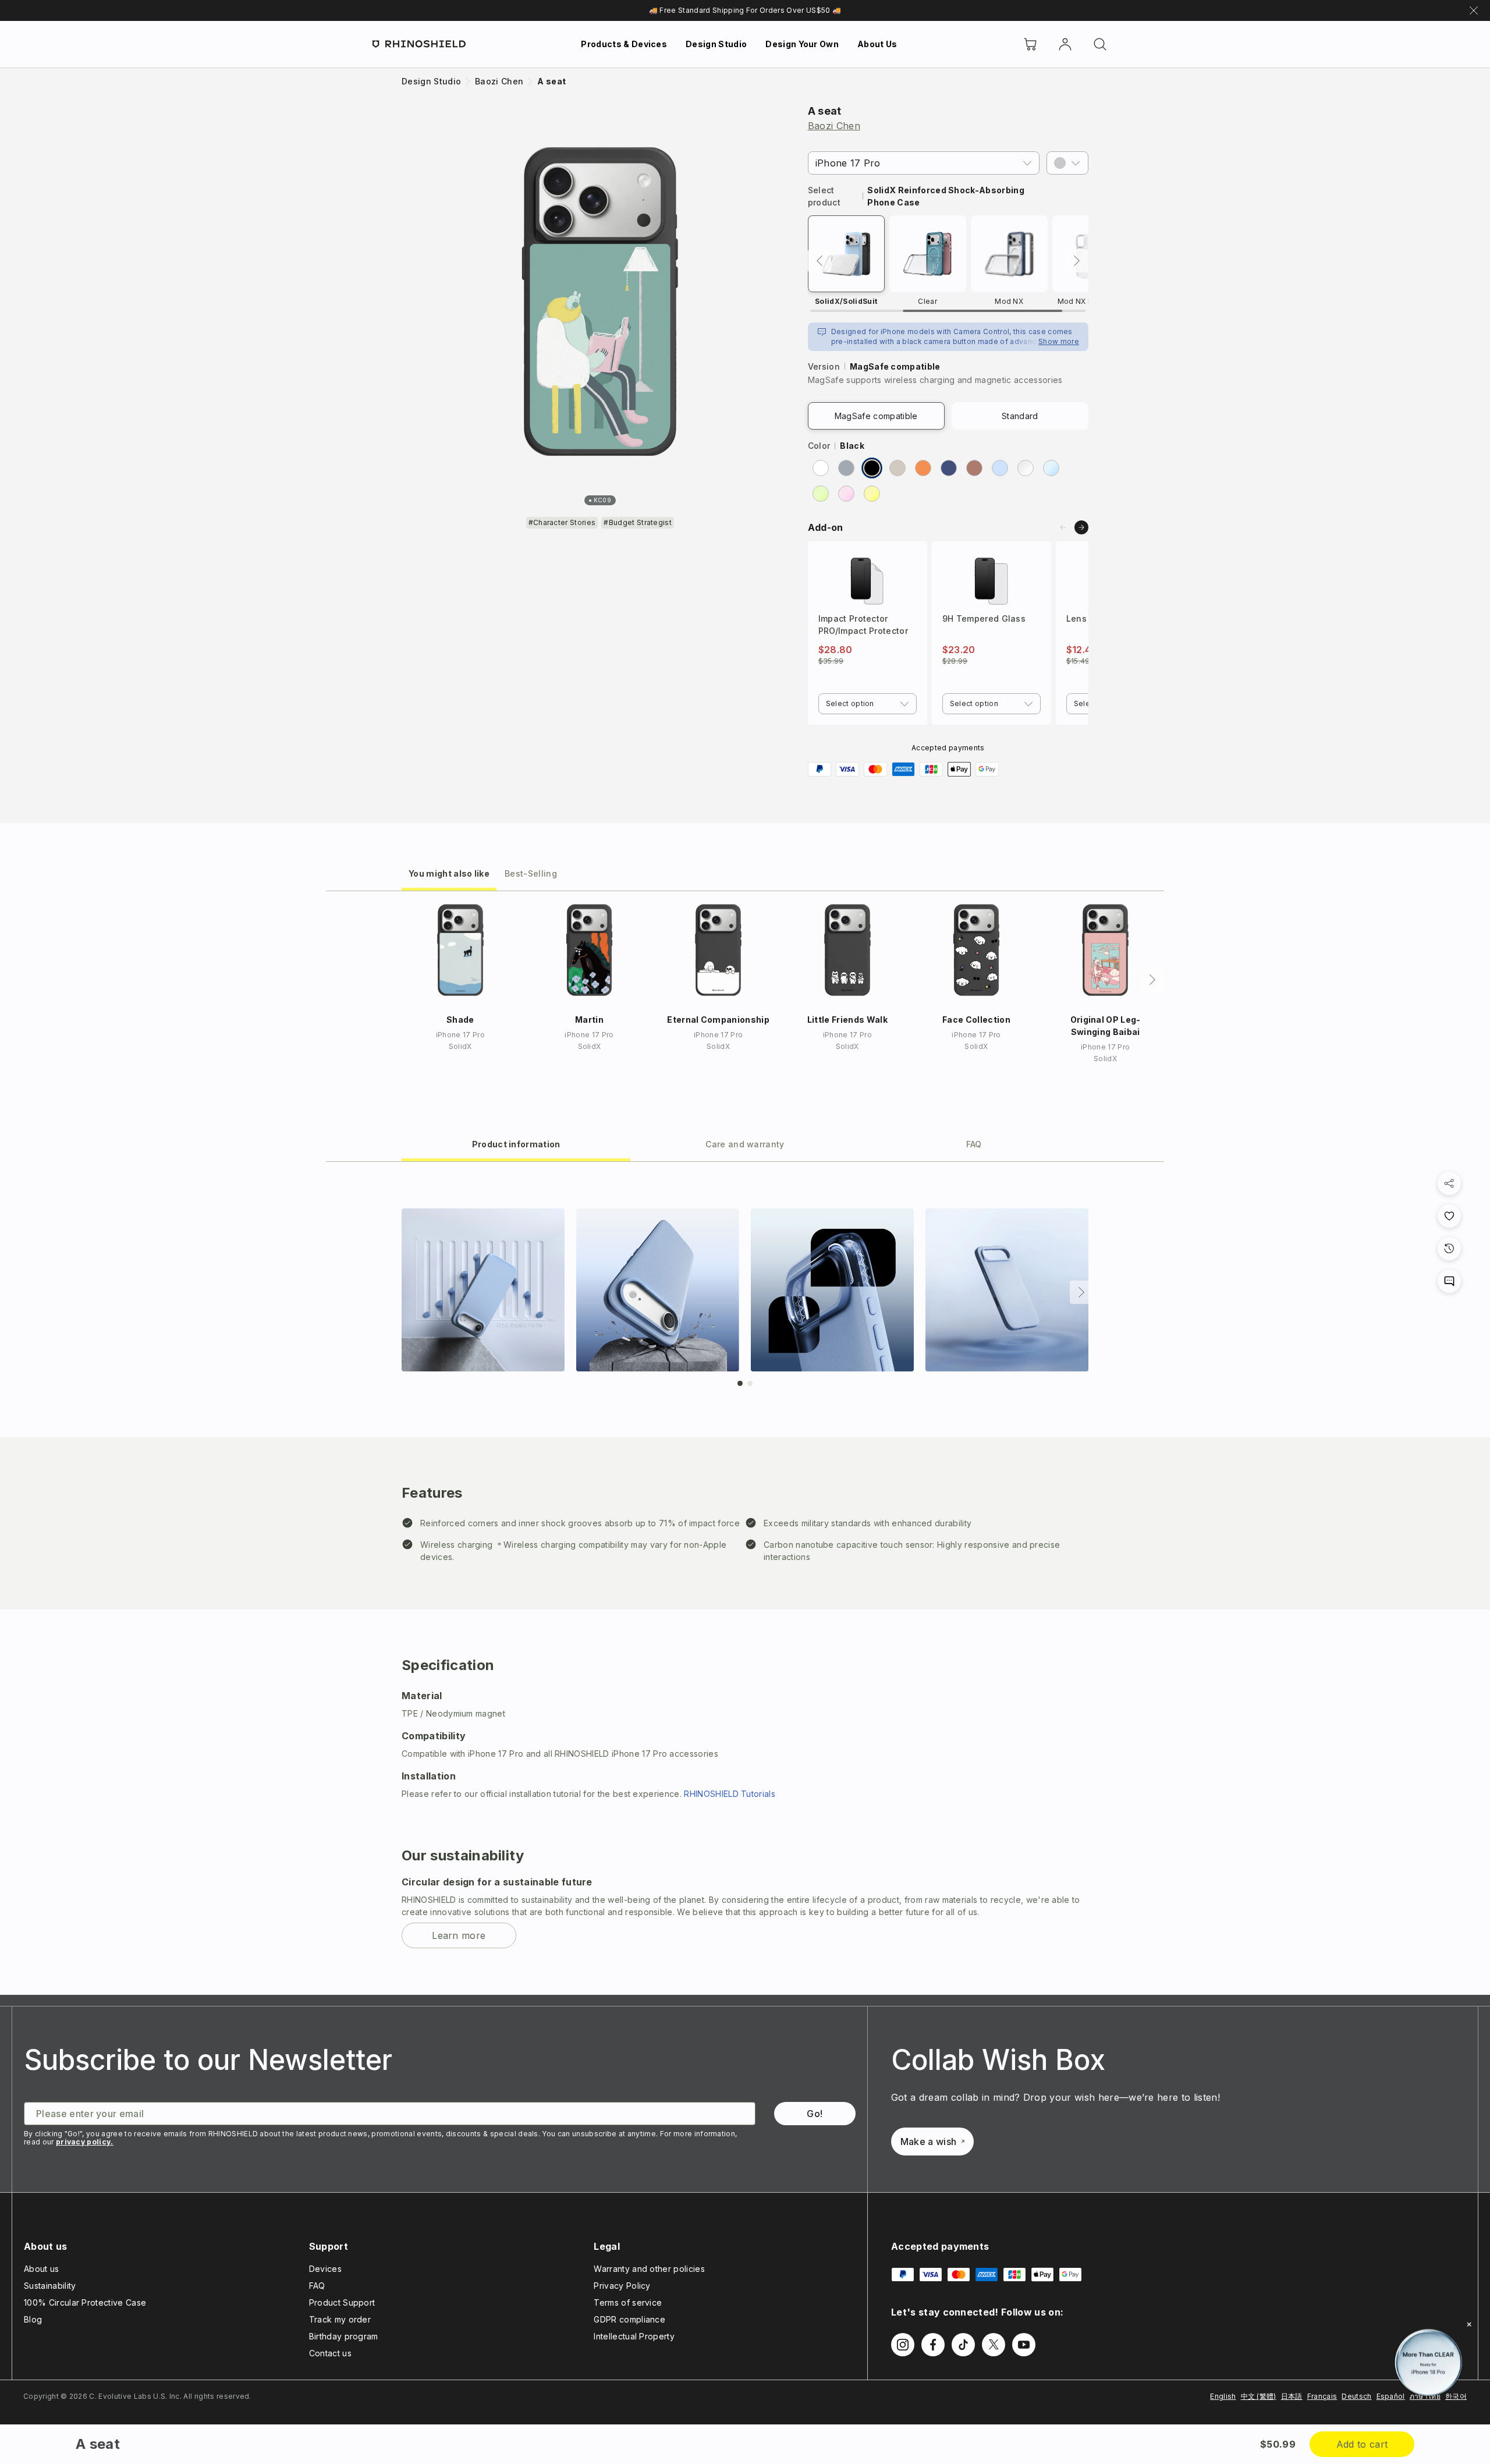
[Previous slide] (1063, 527)
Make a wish (929, 2142)
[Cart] (1030, 44)
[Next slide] (1081, 527)
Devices (325, 2269)
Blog (33, 2319)
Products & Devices (624, 44)
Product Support (342, 2302)
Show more (1059, 341)
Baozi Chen (834, 126)
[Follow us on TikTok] (963, 2345)
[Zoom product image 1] (483, 1290)
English (1223, 2396)
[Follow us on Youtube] (1024, 2345)
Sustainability (50, 2286)
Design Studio (716, 44)
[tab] (449, 873)
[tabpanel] (745, 1578)
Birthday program (344, 2336)
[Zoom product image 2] (658, 1290)
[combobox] (868, 704)
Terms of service (628, 2302)
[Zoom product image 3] (832, 1290)
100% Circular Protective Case (85, 2302)
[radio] (821, 468)
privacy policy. (85, 2142)
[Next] (1077, 261)
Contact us (330, 2353)
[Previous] (819, 261)
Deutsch (1356, 2396)
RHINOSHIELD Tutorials (730, 1794)
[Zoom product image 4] (1007, 1290)
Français (1322, 2396)
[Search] (1100, 44)
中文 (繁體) (1259, 2396)
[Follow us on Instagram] (903, 2345)
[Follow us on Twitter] (994, 2345)
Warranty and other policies (649, 2269)
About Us (877, 44)
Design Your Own (802, 44)
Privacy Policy (622, 2286)
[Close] (1469, 2324)
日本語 (1292, 2396)
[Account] (1065, 44)
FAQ (317, 2286)
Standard (1020, 416)
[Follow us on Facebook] (933, 2345)
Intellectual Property (634, 2336)
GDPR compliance (629, 2319)
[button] (1067, 163)
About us (42, 2269)
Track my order (340, 2319)
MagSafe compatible (876, 416)
